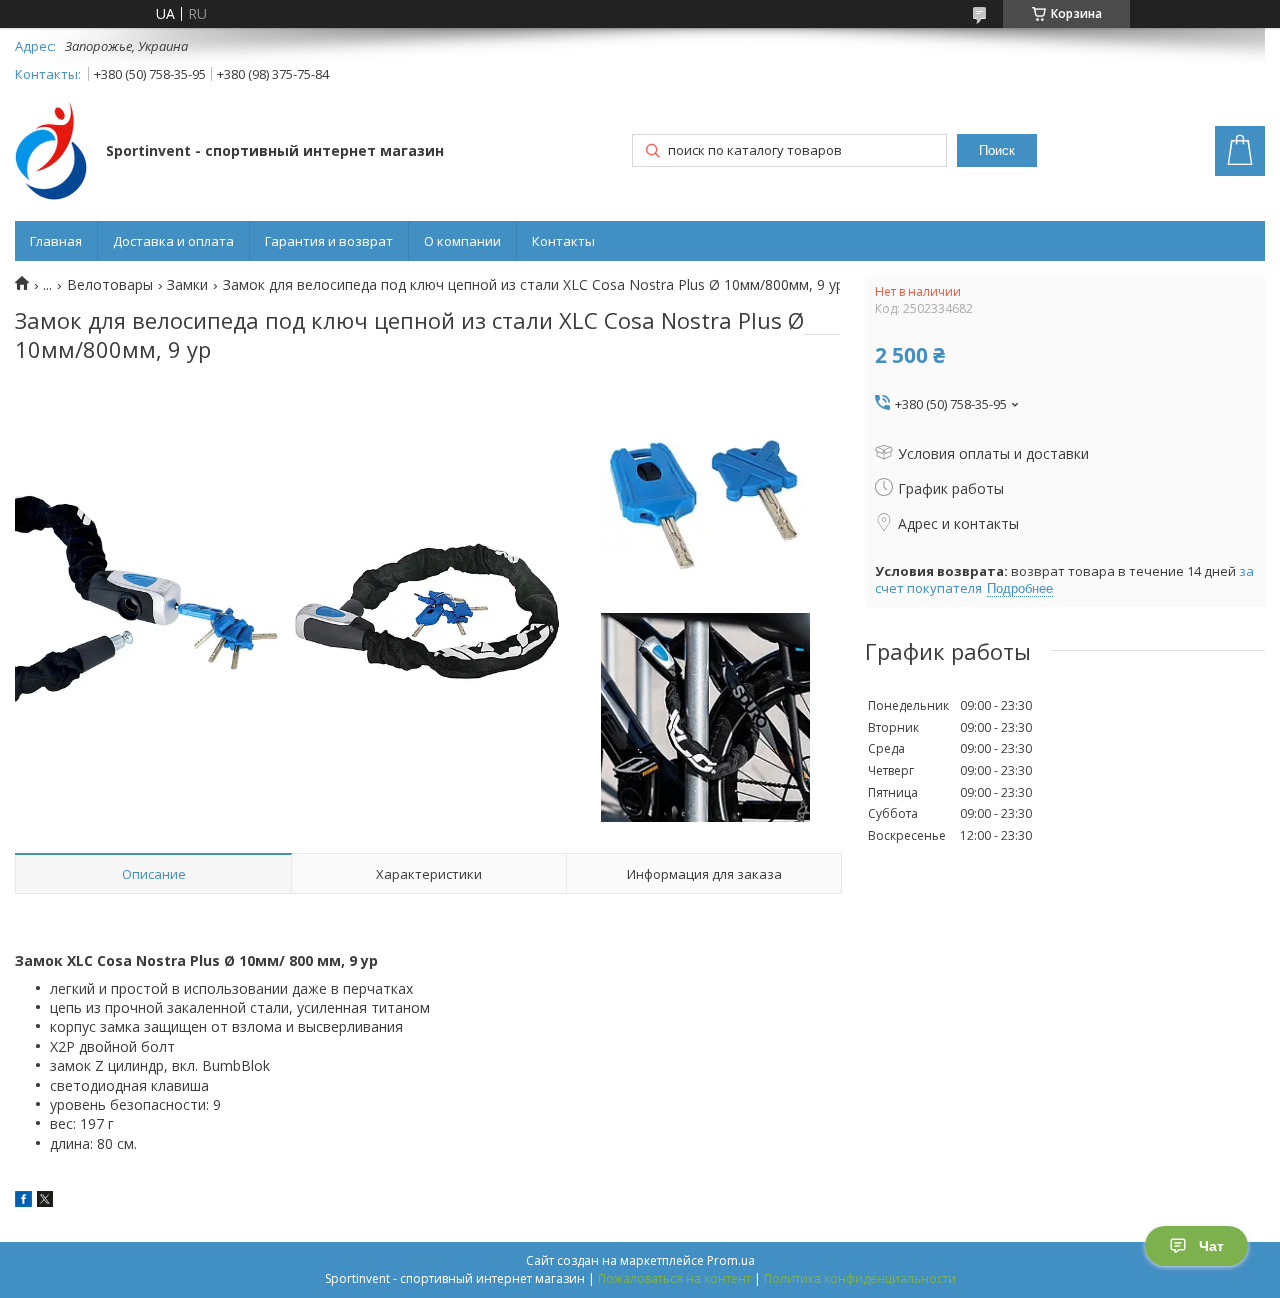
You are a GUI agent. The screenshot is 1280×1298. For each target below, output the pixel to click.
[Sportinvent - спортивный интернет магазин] (51, 152)
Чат (1211, 1246)
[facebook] (23, 1201)
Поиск (997, 150)
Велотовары (110, 285)
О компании (462, 241)
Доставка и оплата (173, 241)
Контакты (563, 241)
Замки (187, 285)
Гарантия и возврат (329, 241)
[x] (45, 1201)
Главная (56, 241)
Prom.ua (731, 1260)
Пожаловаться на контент (674, 1278)
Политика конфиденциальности (860, 1278)
